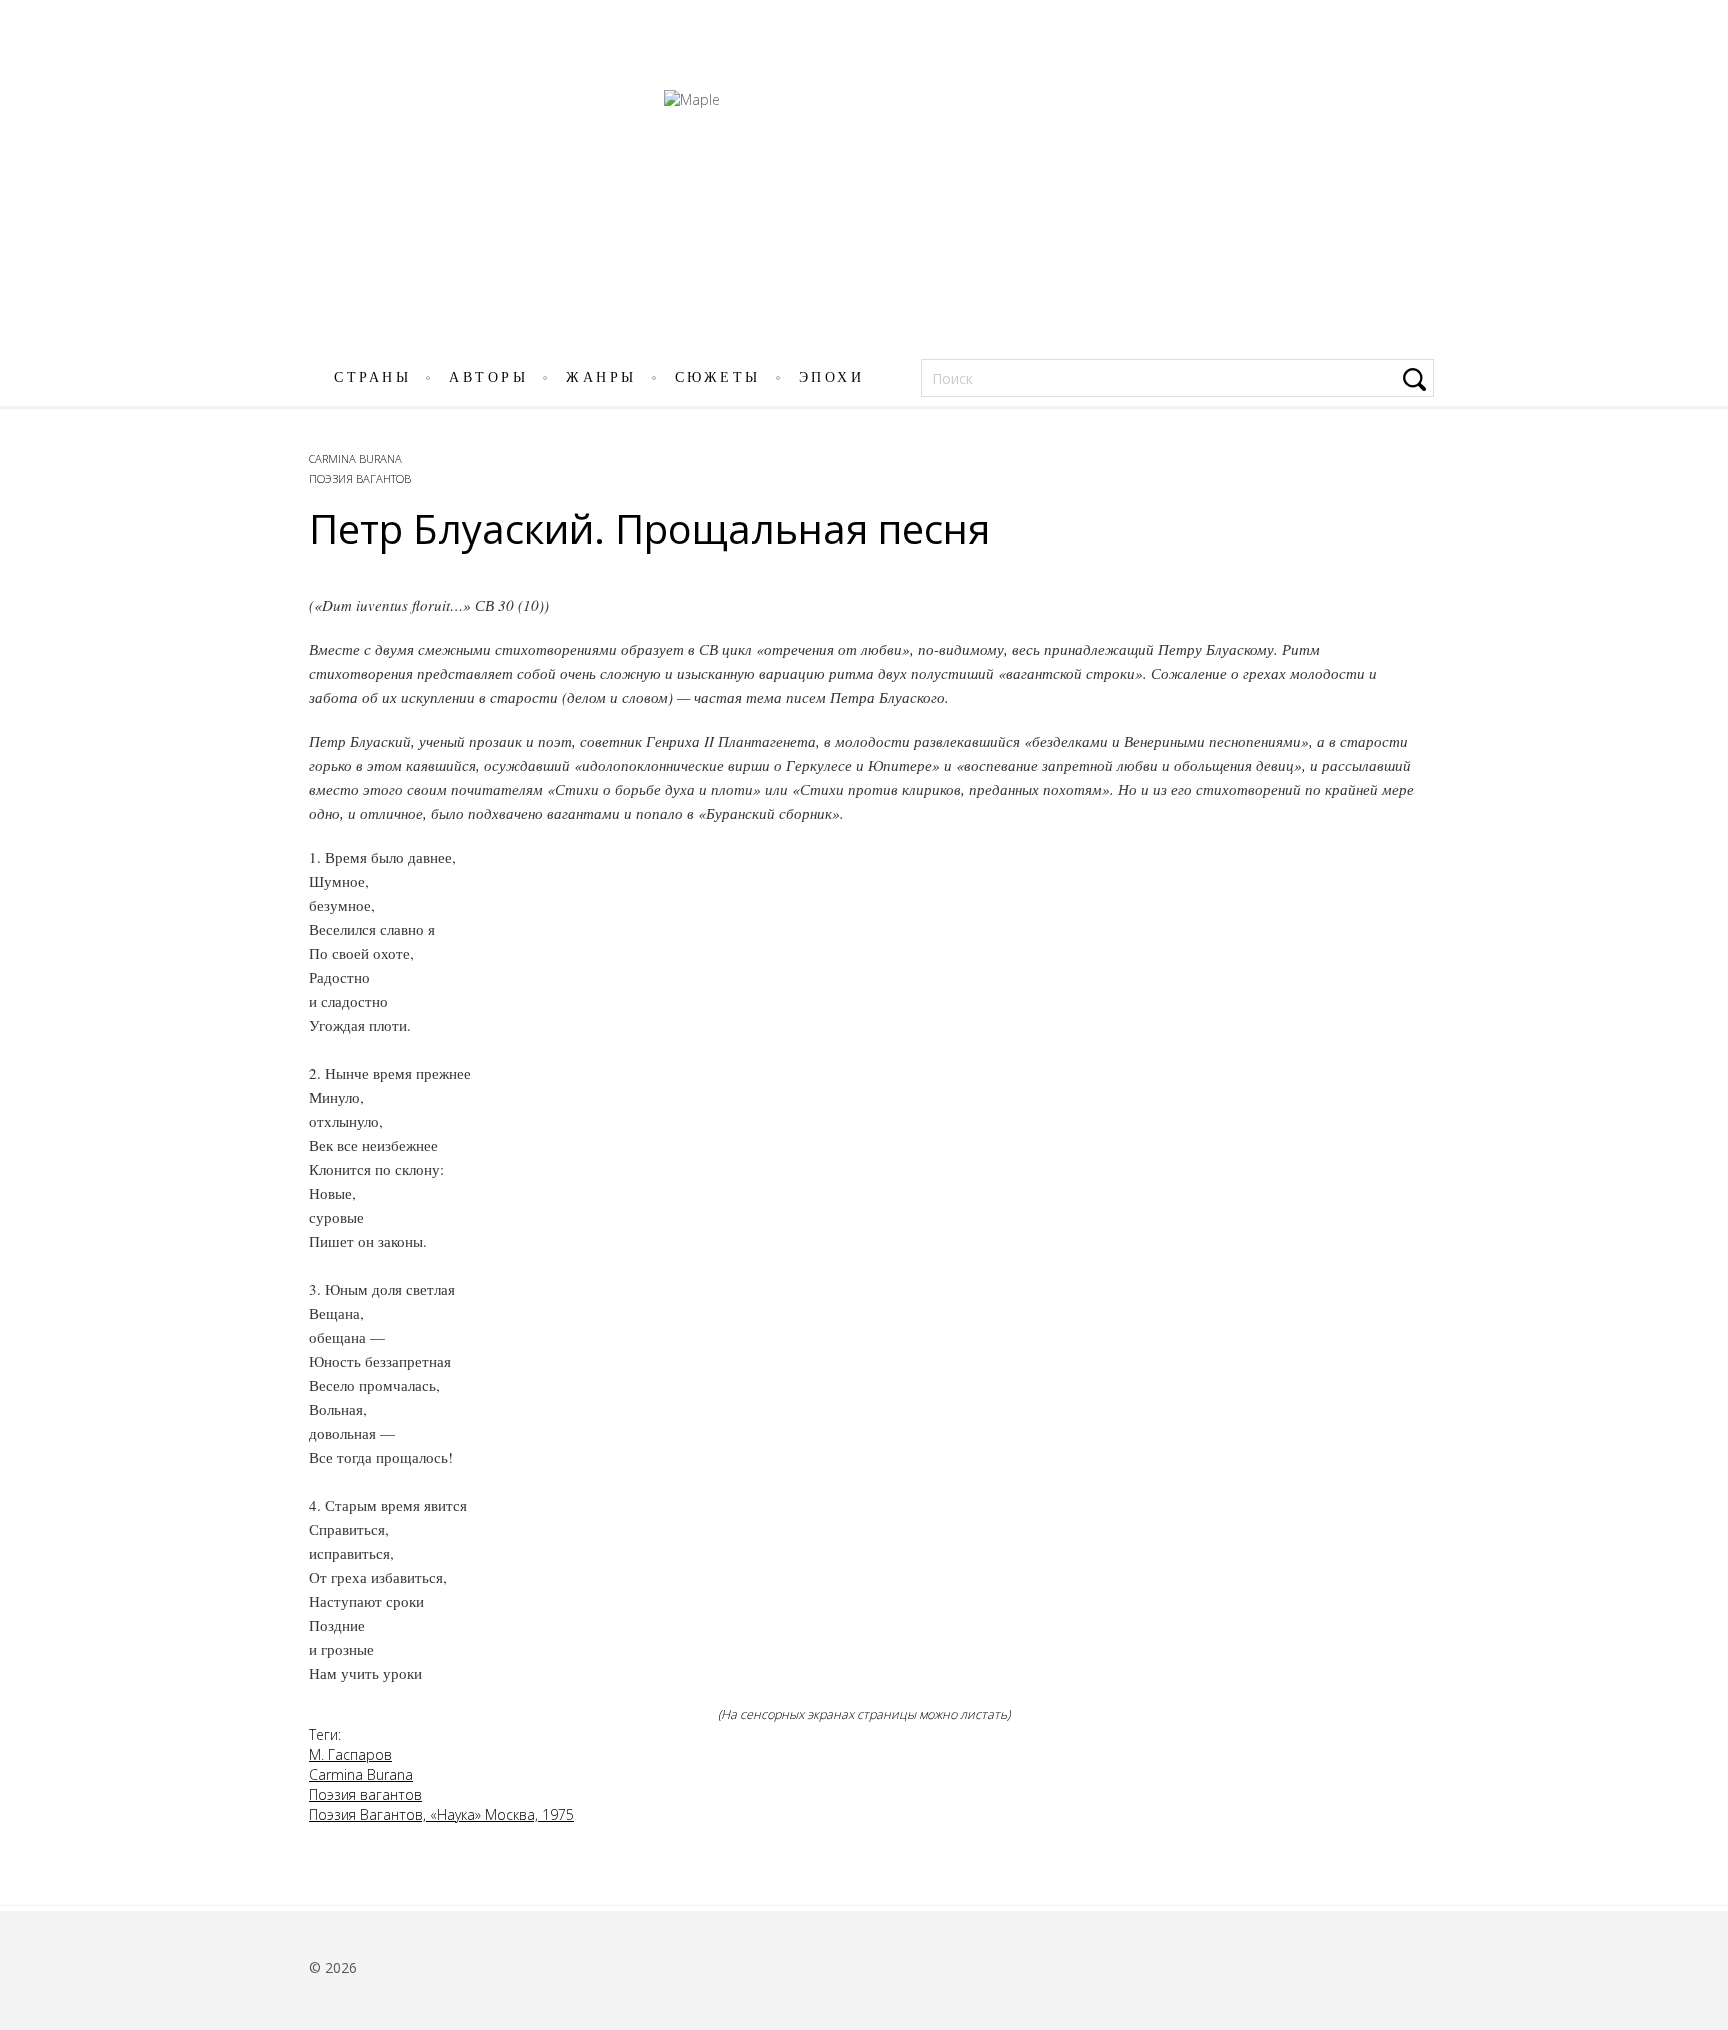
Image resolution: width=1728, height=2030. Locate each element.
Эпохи (832, 377)
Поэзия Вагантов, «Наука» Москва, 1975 (441, 1814)
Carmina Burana (355, 458)
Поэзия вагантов (360, 478)
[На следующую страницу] (1701, 1044)
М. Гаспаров (350, 1754)
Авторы (488, 377)
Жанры (601, 377)
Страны (372, 377)
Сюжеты (718, 377)
